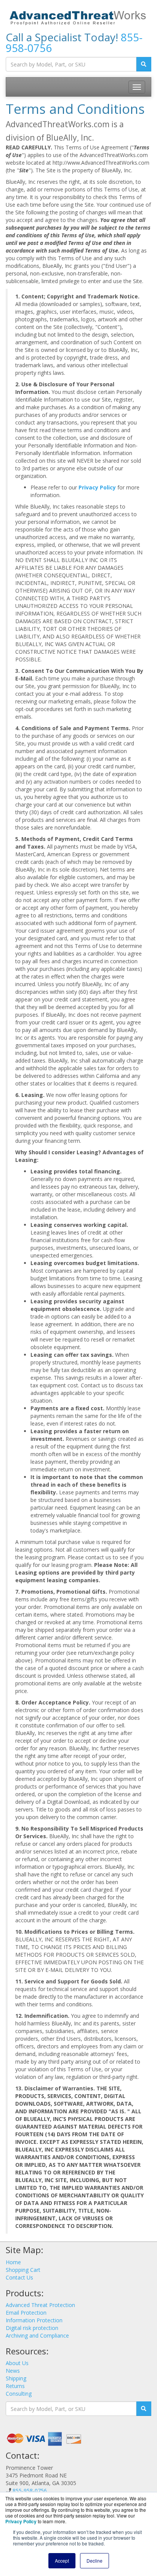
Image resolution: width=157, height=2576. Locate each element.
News (13, 2371)
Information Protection (34, 2320)
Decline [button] (95, 2561)
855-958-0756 (30, 2491)
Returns (15, 2386)
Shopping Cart (23, 2270)
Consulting (19, 2394)
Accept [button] (62, 2561)
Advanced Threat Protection (40, 2305)
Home (13, 2262)
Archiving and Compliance (37, 2335)
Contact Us (19, 2277)
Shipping (16, 2378)
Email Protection (26, 2313)
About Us (17, 2363)
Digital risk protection (32, 2328)
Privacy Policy (97, 487)
